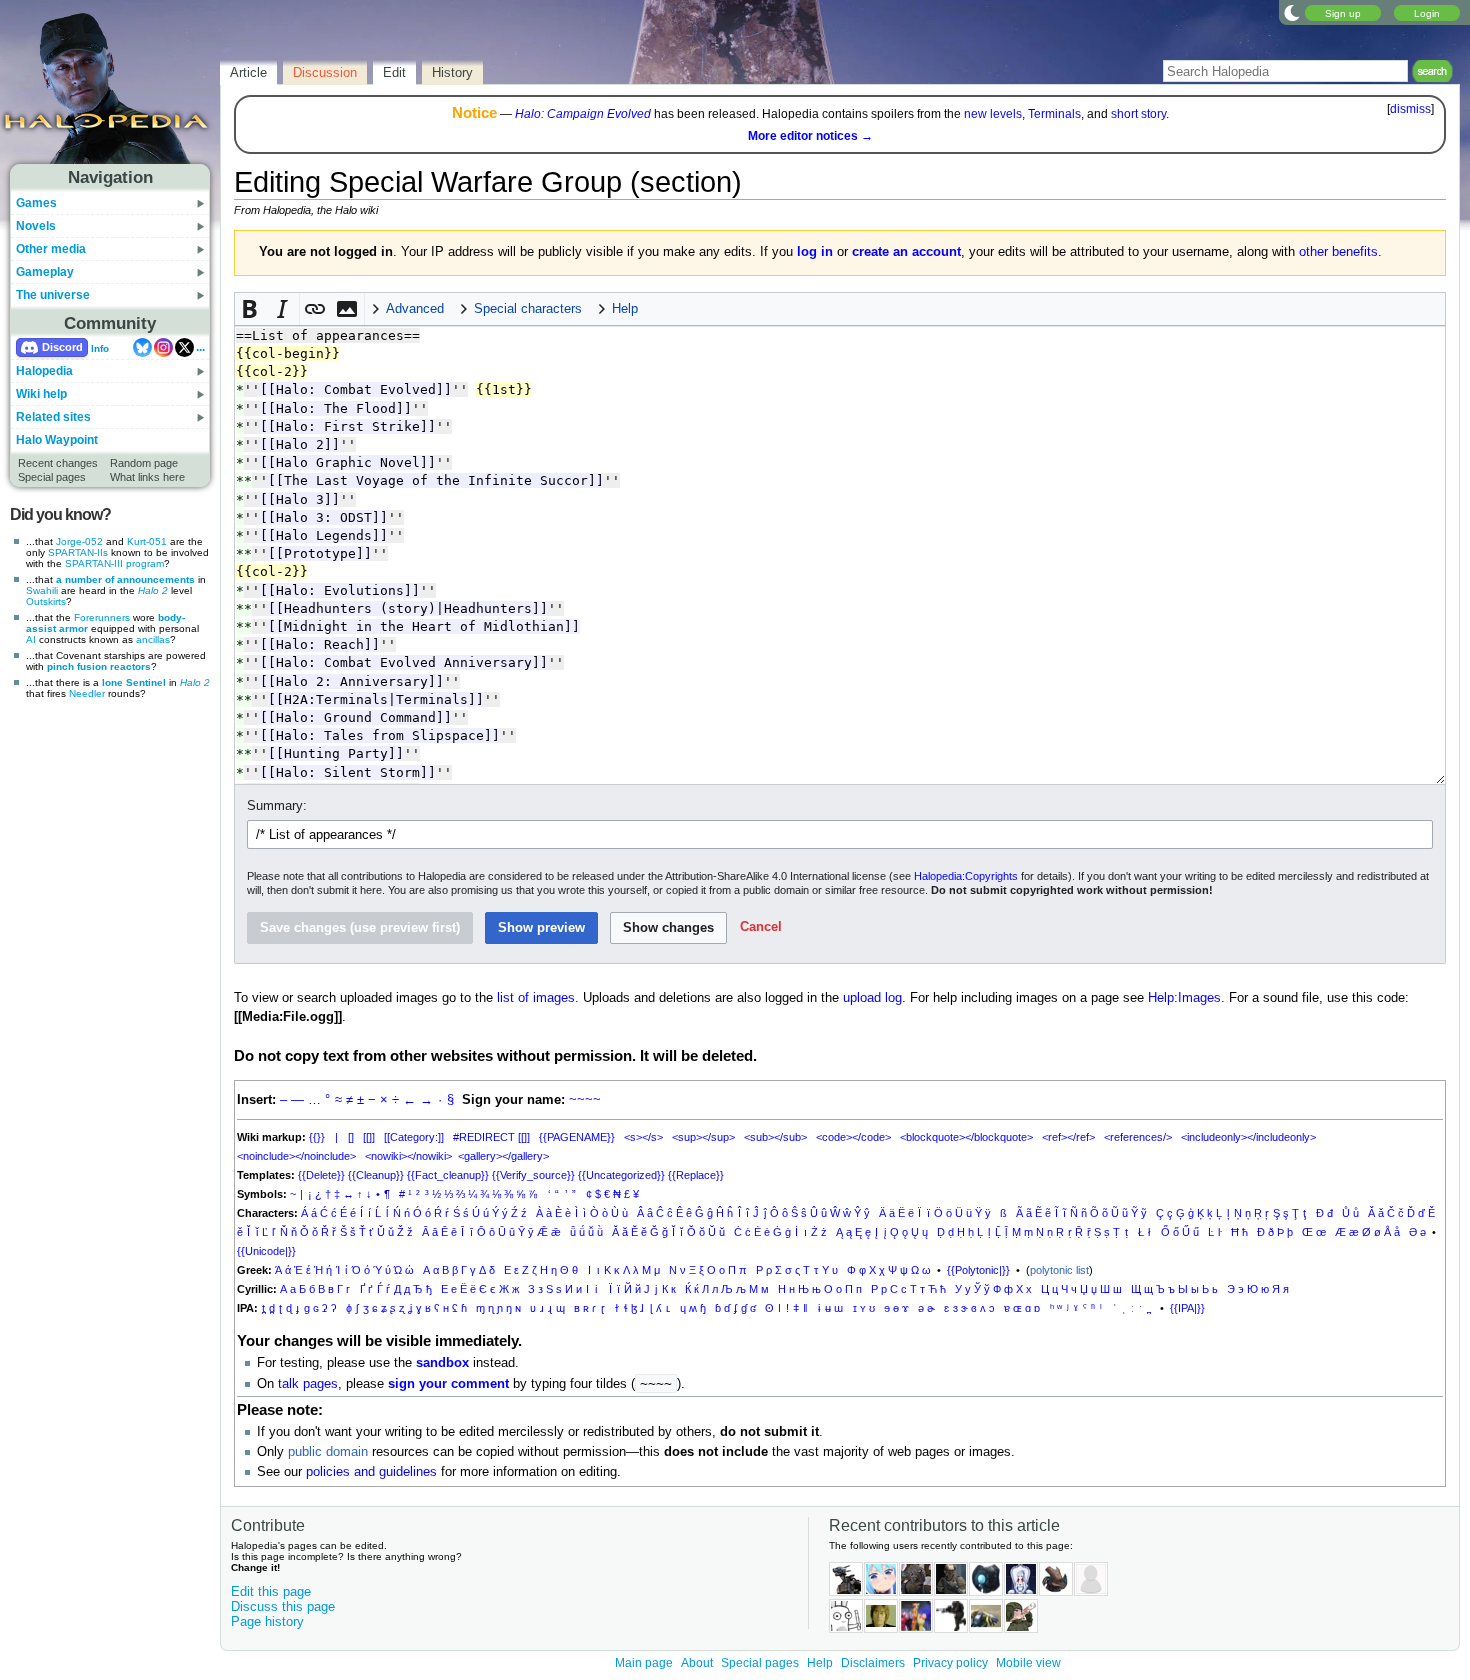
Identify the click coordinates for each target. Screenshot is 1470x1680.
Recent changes (58, 463)
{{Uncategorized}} (621, 1175)
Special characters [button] (528, 309)
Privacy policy (950, 1663)
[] (351, 1137)
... (200, 347)
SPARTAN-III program (114, 563)
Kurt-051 (147, 541)
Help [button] (625, 309)
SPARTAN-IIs (78, 552)
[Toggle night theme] (1292, 12)
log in (815, 252)
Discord (62, 347)
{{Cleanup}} (376, 1175)
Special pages (52, 477)
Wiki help (41, 394)
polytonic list (1059, 1270)
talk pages (308, 1384)
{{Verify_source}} (533, 1175)
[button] (251, 309)
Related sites (53, 417)
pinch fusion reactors (99, 666)
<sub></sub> (775, 1137)
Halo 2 (153, 590)
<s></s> (643, 1137)
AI (31, 639)
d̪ (272, 1308)
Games (36, 203)
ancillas (153, 639)
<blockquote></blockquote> (966, 1137)
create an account (906, 252)
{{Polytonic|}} (978, 1270)
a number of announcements (125, 579)
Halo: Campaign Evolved (583, 114)
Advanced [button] (415, 309)
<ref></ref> (1068, 1137)
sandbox (442, 1363)
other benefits (1338, 252)
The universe (53, 295)
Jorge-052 (79, 541)
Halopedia (44, 371)
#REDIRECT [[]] (491, 1137)
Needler (87, 693)
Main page (644, 1663)
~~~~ (585, 1100)
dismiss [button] (1410, 109)
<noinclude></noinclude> (296, 1156)
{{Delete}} (321, 1175)
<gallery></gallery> (503, 1156)
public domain (328, 1452)
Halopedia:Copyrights (966, 876)
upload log (872, 998)
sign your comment (448, 1384)
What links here (147, 477)
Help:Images (1184, 998)
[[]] (369, 1137)
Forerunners (102, 617)
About (697, 1663)
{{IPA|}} (1187, 1308)
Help (820, 1663)
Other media (51, 249)
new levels (993, 114)
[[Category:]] (414, 1137)
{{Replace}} (696, 1175)
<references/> (1138, 1137)
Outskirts (46, 601)
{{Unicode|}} (266, 1251)
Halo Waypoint (57, 440)
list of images (536, 998)
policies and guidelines (371, 1472)
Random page (144, 463)
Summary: (277, 806)
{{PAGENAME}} (577, 1137)
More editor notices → (810, 136)
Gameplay (45, 272)
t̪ (263, 1308)
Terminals (1054, 114)
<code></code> (853, 1137)
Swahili (42, 590)
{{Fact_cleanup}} (448, 1175)
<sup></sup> (703, 1137)
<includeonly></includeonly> (1248, 1137)
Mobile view (1028, 1663)
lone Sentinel (134, 682)
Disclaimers (873, 1663)
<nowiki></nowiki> (408, 1156)
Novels (36, 226)
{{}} (317, 1137)
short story (1138, 114)
